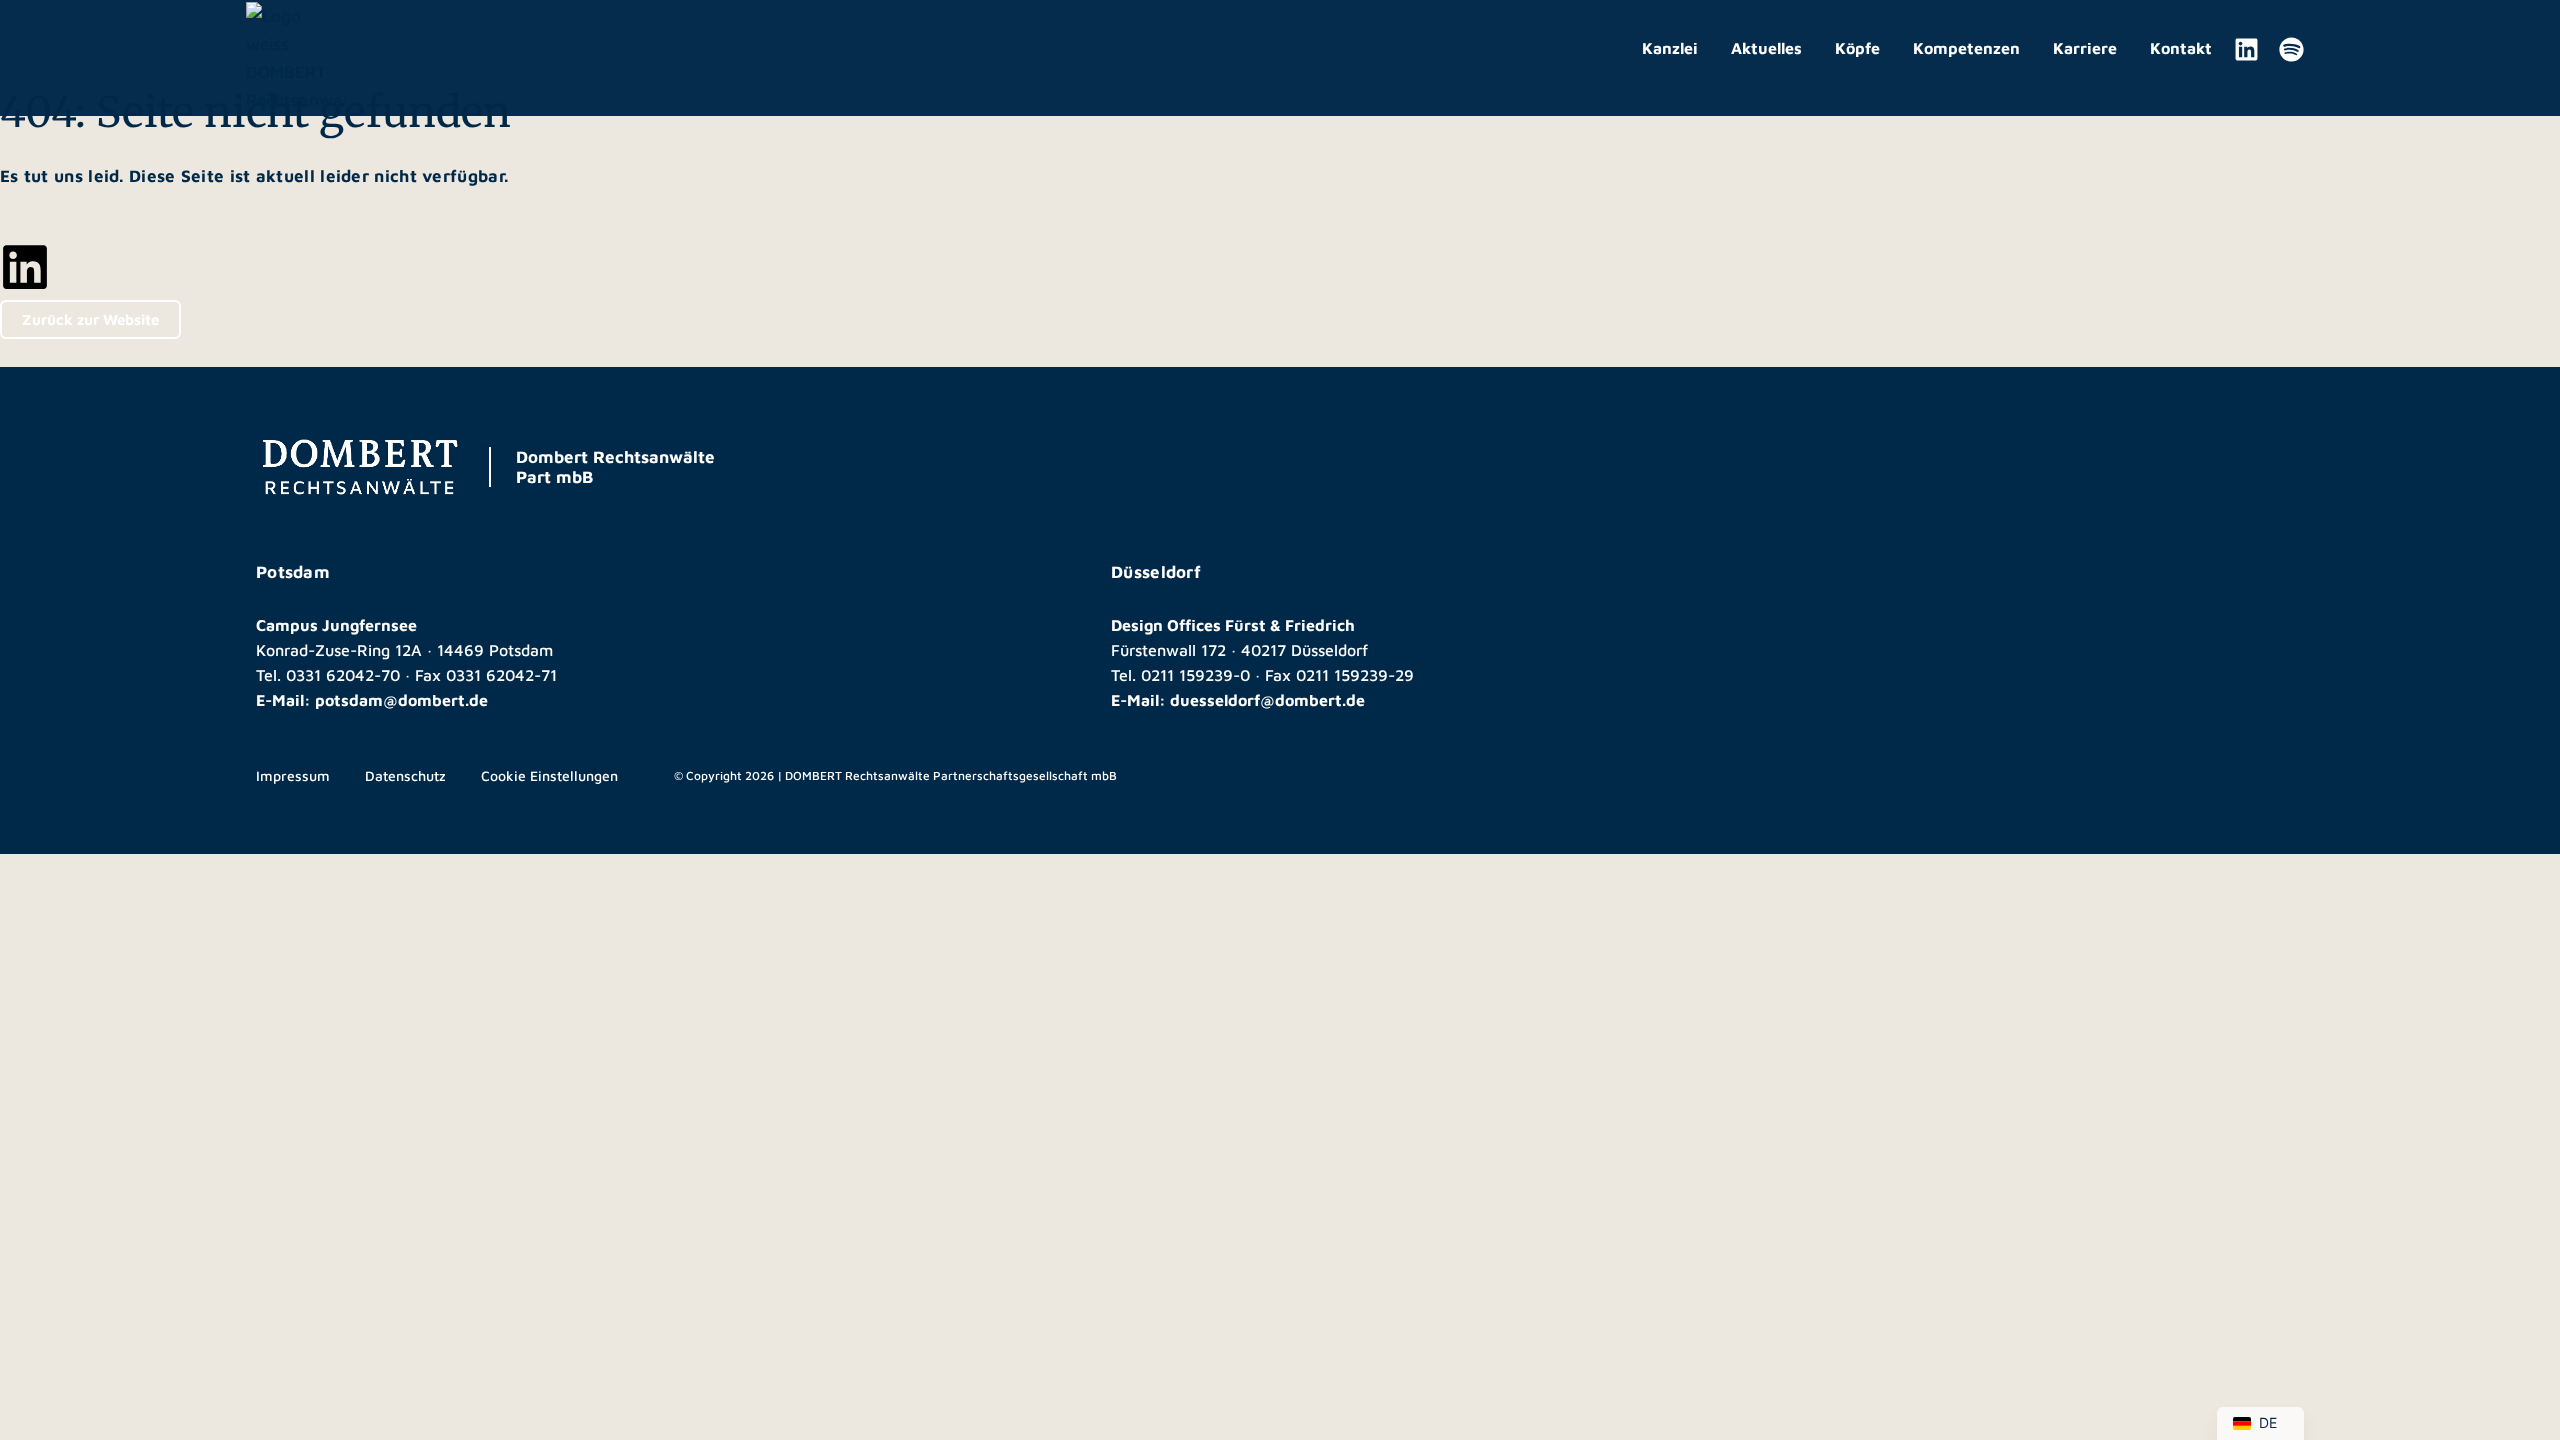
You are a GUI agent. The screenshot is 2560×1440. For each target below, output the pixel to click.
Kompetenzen (1966, 48)
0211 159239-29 (1355, 675)
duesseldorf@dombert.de (1267, 700)
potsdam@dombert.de (401, 700)
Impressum (293, 775)
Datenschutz (405, 775)
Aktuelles (1766, 48)
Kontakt (2181, 48)
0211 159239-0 (1195, 675)
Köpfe (1857, 48)
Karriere (2085, 48)
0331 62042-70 (343, 675)
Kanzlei (1670, 48)
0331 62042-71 (501, 675)
